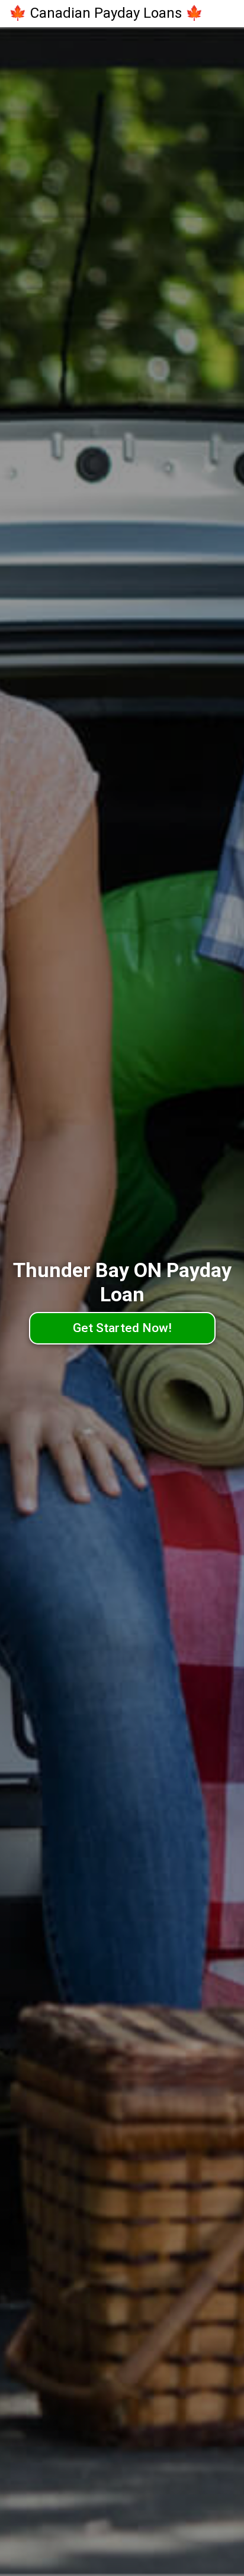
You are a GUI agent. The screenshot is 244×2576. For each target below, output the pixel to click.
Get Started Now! (122, 1328)
